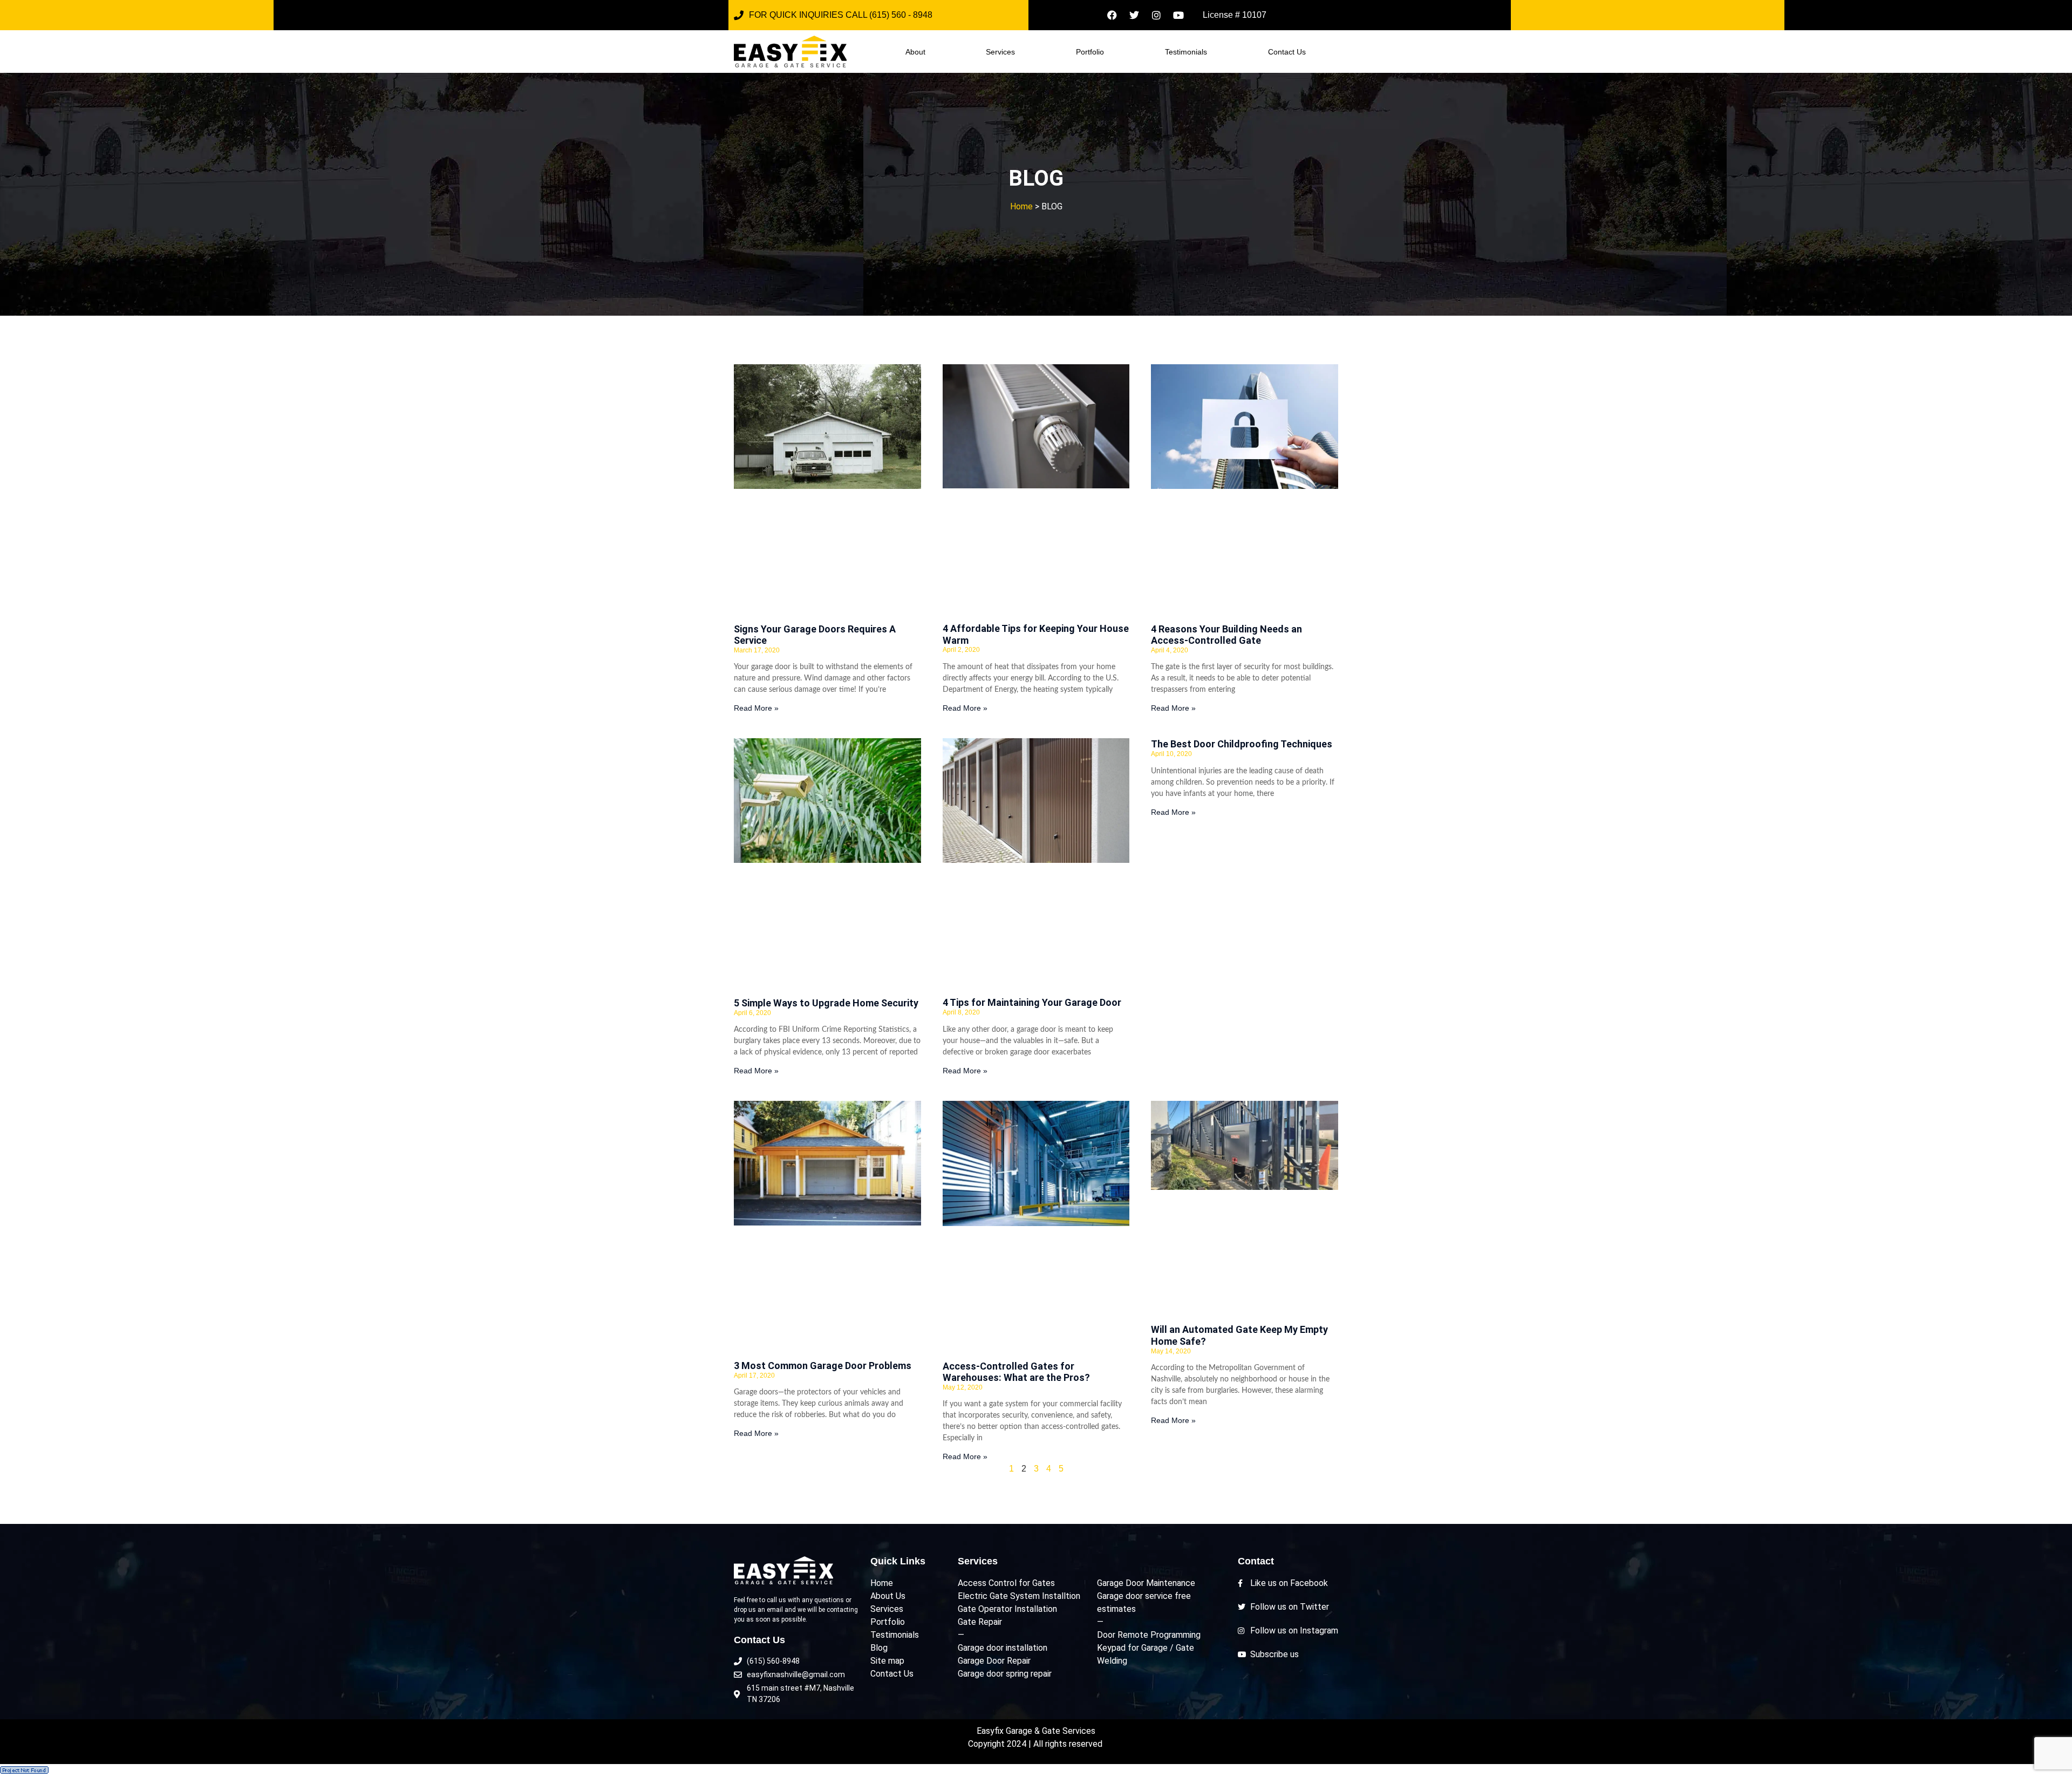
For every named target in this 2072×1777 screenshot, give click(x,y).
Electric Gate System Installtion (1019, 1596)
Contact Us (1287, 52)
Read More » (756, 708)
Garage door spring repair (1005, 1674)
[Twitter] (1134, 15)
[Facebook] (1112, 15)
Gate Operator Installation (1007, 1609)
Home (1021, 206)
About (915, 52)
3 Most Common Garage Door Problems (823, 1366)
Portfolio (1090, 52)
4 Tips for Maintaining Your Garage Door (1032, 1002)
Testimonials (1186, 52)
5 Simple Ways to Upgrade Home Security (826, 1003)
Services (1000, 52)
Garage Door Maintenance (1146, 1583)
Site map (887, 1661)
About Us (888, 1596)
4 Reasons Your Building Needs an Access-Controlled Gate (1226, 635)
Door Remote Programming (1149, 1635)
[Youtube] (1178, 15)
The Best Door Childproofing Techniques (1242, 744)
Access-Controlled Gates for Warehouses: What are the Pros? (1016, 1372)
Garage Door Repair (994, 1661)
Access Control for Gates (1006, 1583)
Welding (1112, 1661)
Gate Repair (980, 1622)
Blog (879, 1648)
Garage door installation (1003, 1648)
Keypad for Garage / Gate (1146, 1648)
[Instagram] (1156, 15)
